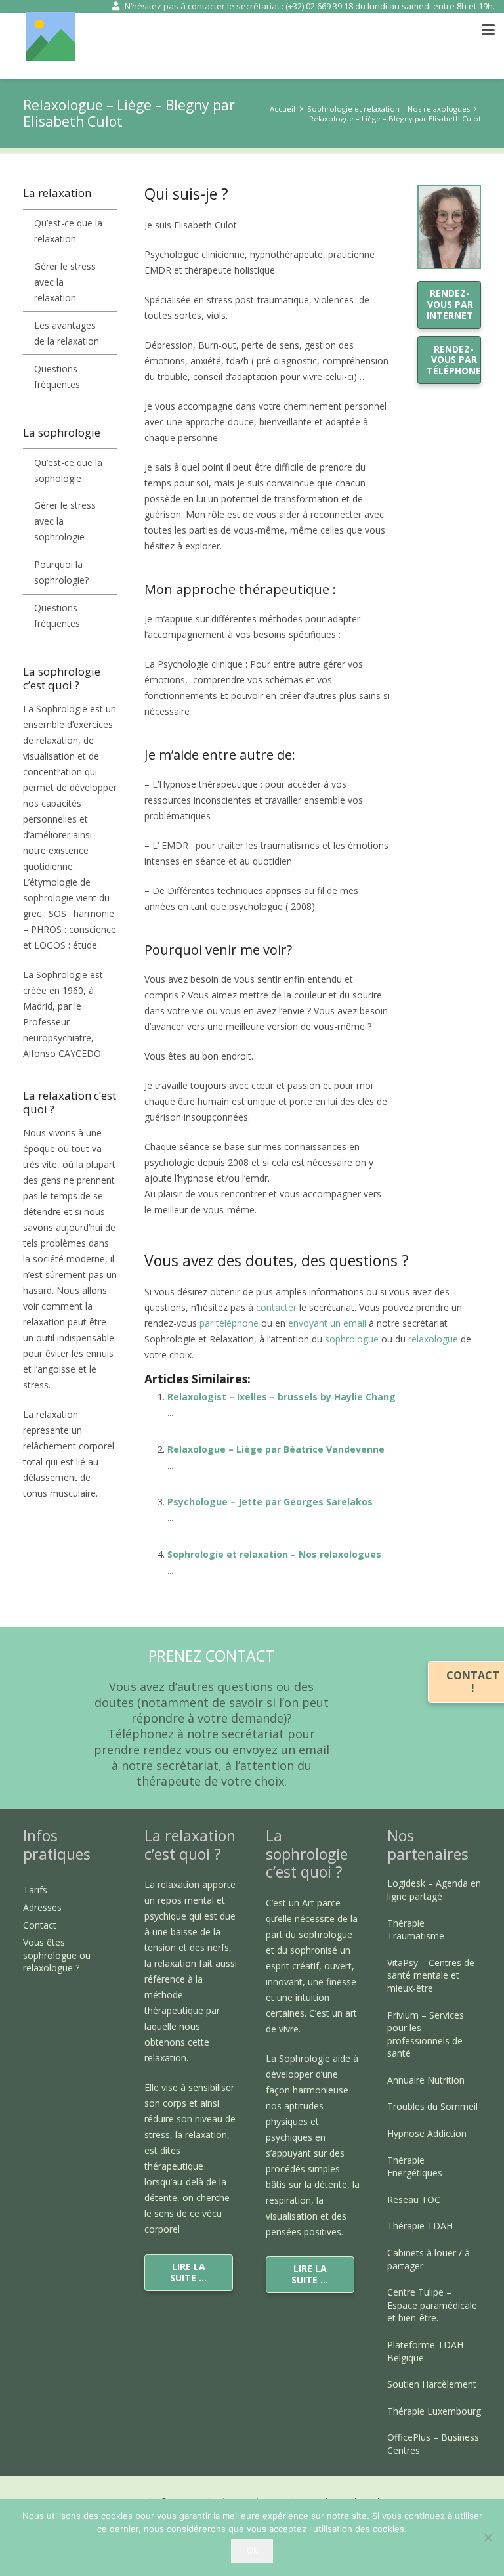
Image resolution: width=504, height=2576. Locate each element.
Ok (252, 2550)
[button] (488, 30)
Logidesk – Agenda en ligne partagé (434, 1890)
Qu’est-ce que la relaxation (68, 231)
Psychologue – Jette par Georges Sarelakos (270, 1502)
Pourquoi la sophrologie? (61, 572)
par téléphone (229, 1323)
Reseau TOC (414, 2200)
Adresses (42, 1907)
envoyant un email (327, 1323)
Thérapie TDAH (420, 2226)
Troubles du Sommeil (432, 2106)
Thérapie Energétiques (415, 2167)
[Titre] (50, 36)
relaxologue (434, 1339)
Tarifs (35, 1890)
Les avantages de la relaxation (67, 333)
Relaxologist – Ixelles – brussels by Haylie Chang (282, 1397)
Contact (40, 1925)
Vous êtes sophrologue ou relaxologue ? (57, 1955)
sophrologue (350, 1339)
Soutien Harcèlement (432, 2384)
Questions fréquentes (57, 376)
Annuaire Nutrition (426, 2080)
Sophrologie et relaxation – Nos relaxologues (274, 1554)
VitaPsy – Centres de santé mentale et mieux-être (431, 1975)
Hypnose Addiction (427, 2133)
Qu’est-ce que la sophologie (68, 470)
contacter (278, 1307)
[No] (488, 2537)
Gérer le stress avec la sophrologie (65, 521)
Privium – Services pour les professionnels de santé (426, 2034)
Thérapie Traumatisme (416, 1930)
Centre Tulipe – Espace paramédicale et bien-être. (432, 2305)
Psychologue (172, 1225)
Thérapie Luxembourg (434, 2411)
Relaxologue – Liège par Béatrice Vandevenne (276, 1449)
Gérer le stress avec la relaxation (65, 282)
